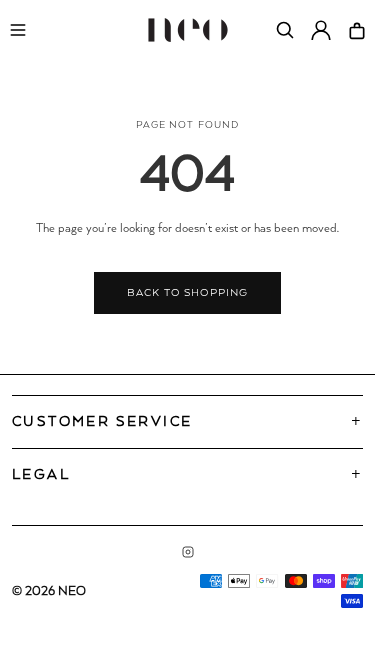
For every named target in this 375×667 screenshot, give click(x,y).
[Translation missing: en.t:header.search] (285, 30)
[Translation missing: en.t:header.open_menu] (18, 30)
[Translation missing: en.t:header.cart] (357, 30)
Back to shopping (187, 293)
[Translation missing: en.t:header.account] (321, 30)
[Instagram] (188, 552)
